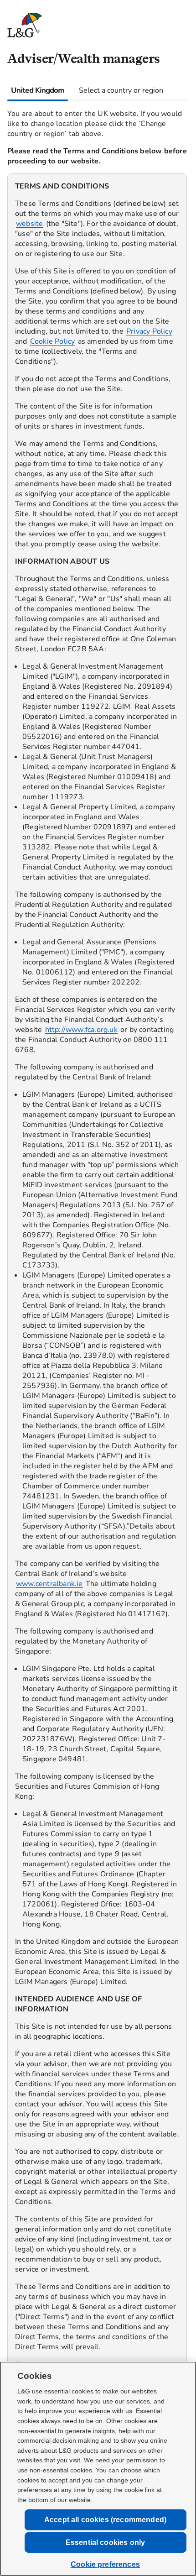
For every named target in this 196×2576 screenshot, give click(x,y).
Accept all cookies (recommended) (105, 2520)
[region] (97, 1326)
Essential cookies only (106, 2542)
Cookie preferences (105, 2564)
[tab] (38, 90)
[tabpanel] (97, 1318)
